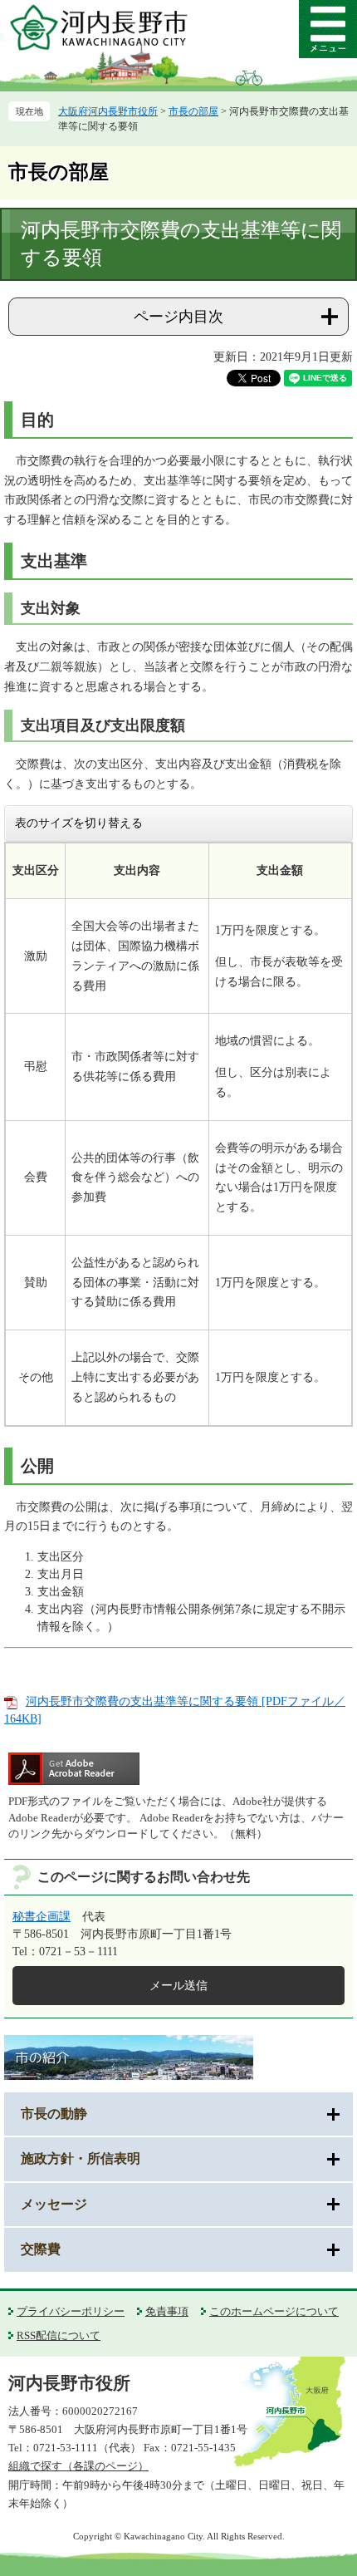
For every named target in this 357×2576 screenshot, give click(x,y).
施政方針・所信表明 (81, 2158)
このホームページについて (274, 2311)
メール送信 (178, 1986)
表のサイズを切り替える (79, 823)
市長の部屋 (193, 111)
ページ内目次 (178, 317)
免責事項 (167, 2311)
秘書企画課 (42, 1917)
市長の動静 (54, 2114)
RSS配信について (59, 2335)
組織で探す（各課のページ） (78, 2466)
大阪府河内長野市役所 (108, 111)
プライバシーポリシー (71, 2311)
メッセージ (54, 2204)
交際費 (41, 2249)
